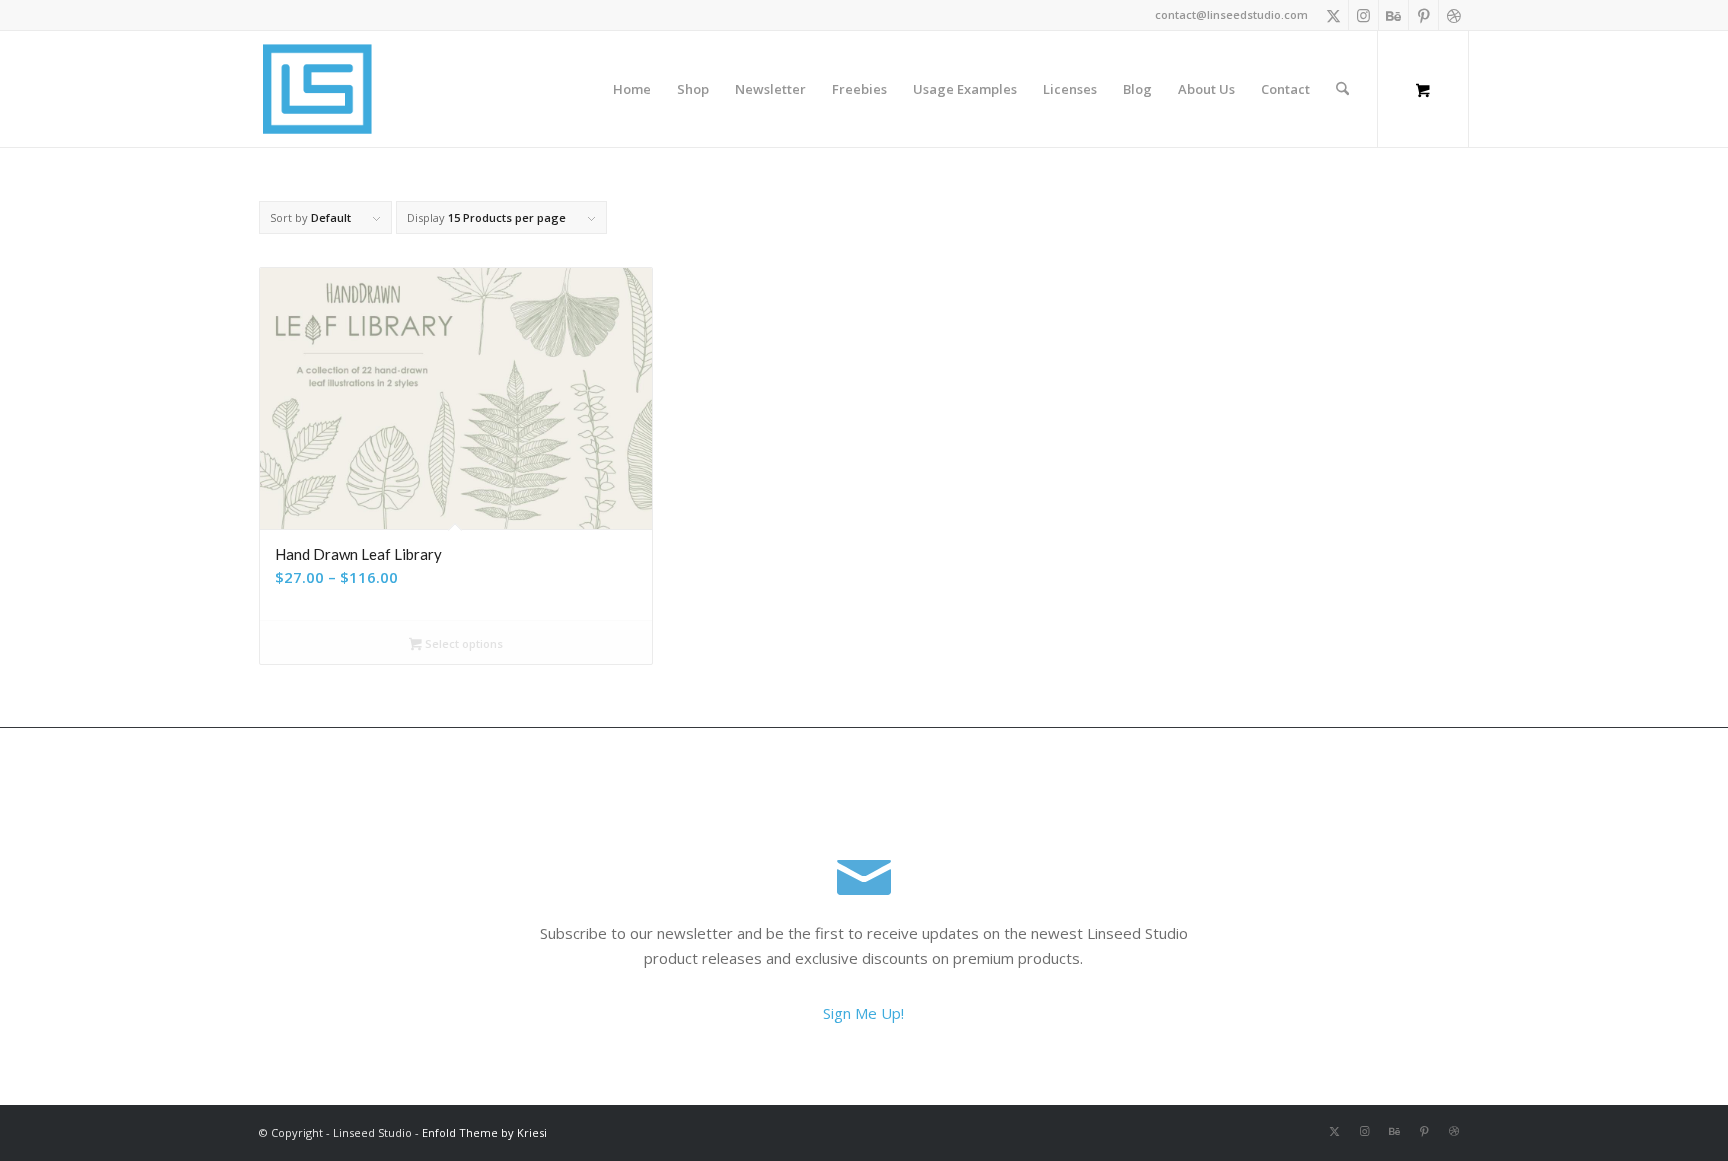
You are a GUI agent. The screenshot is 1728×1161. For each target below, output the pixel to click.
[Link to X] (1333, 15)
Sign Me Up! (863, 1013)
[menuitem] (632, 89)
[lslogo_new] (317, 89)
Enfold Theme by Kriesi (484, 1132)
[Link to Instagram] (1363, 15)
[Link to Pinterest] (1423, 15)
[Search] (1342, 89)
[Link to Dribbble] (1454, 15)
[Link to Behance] (1393, 15)
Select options (462, 643)
